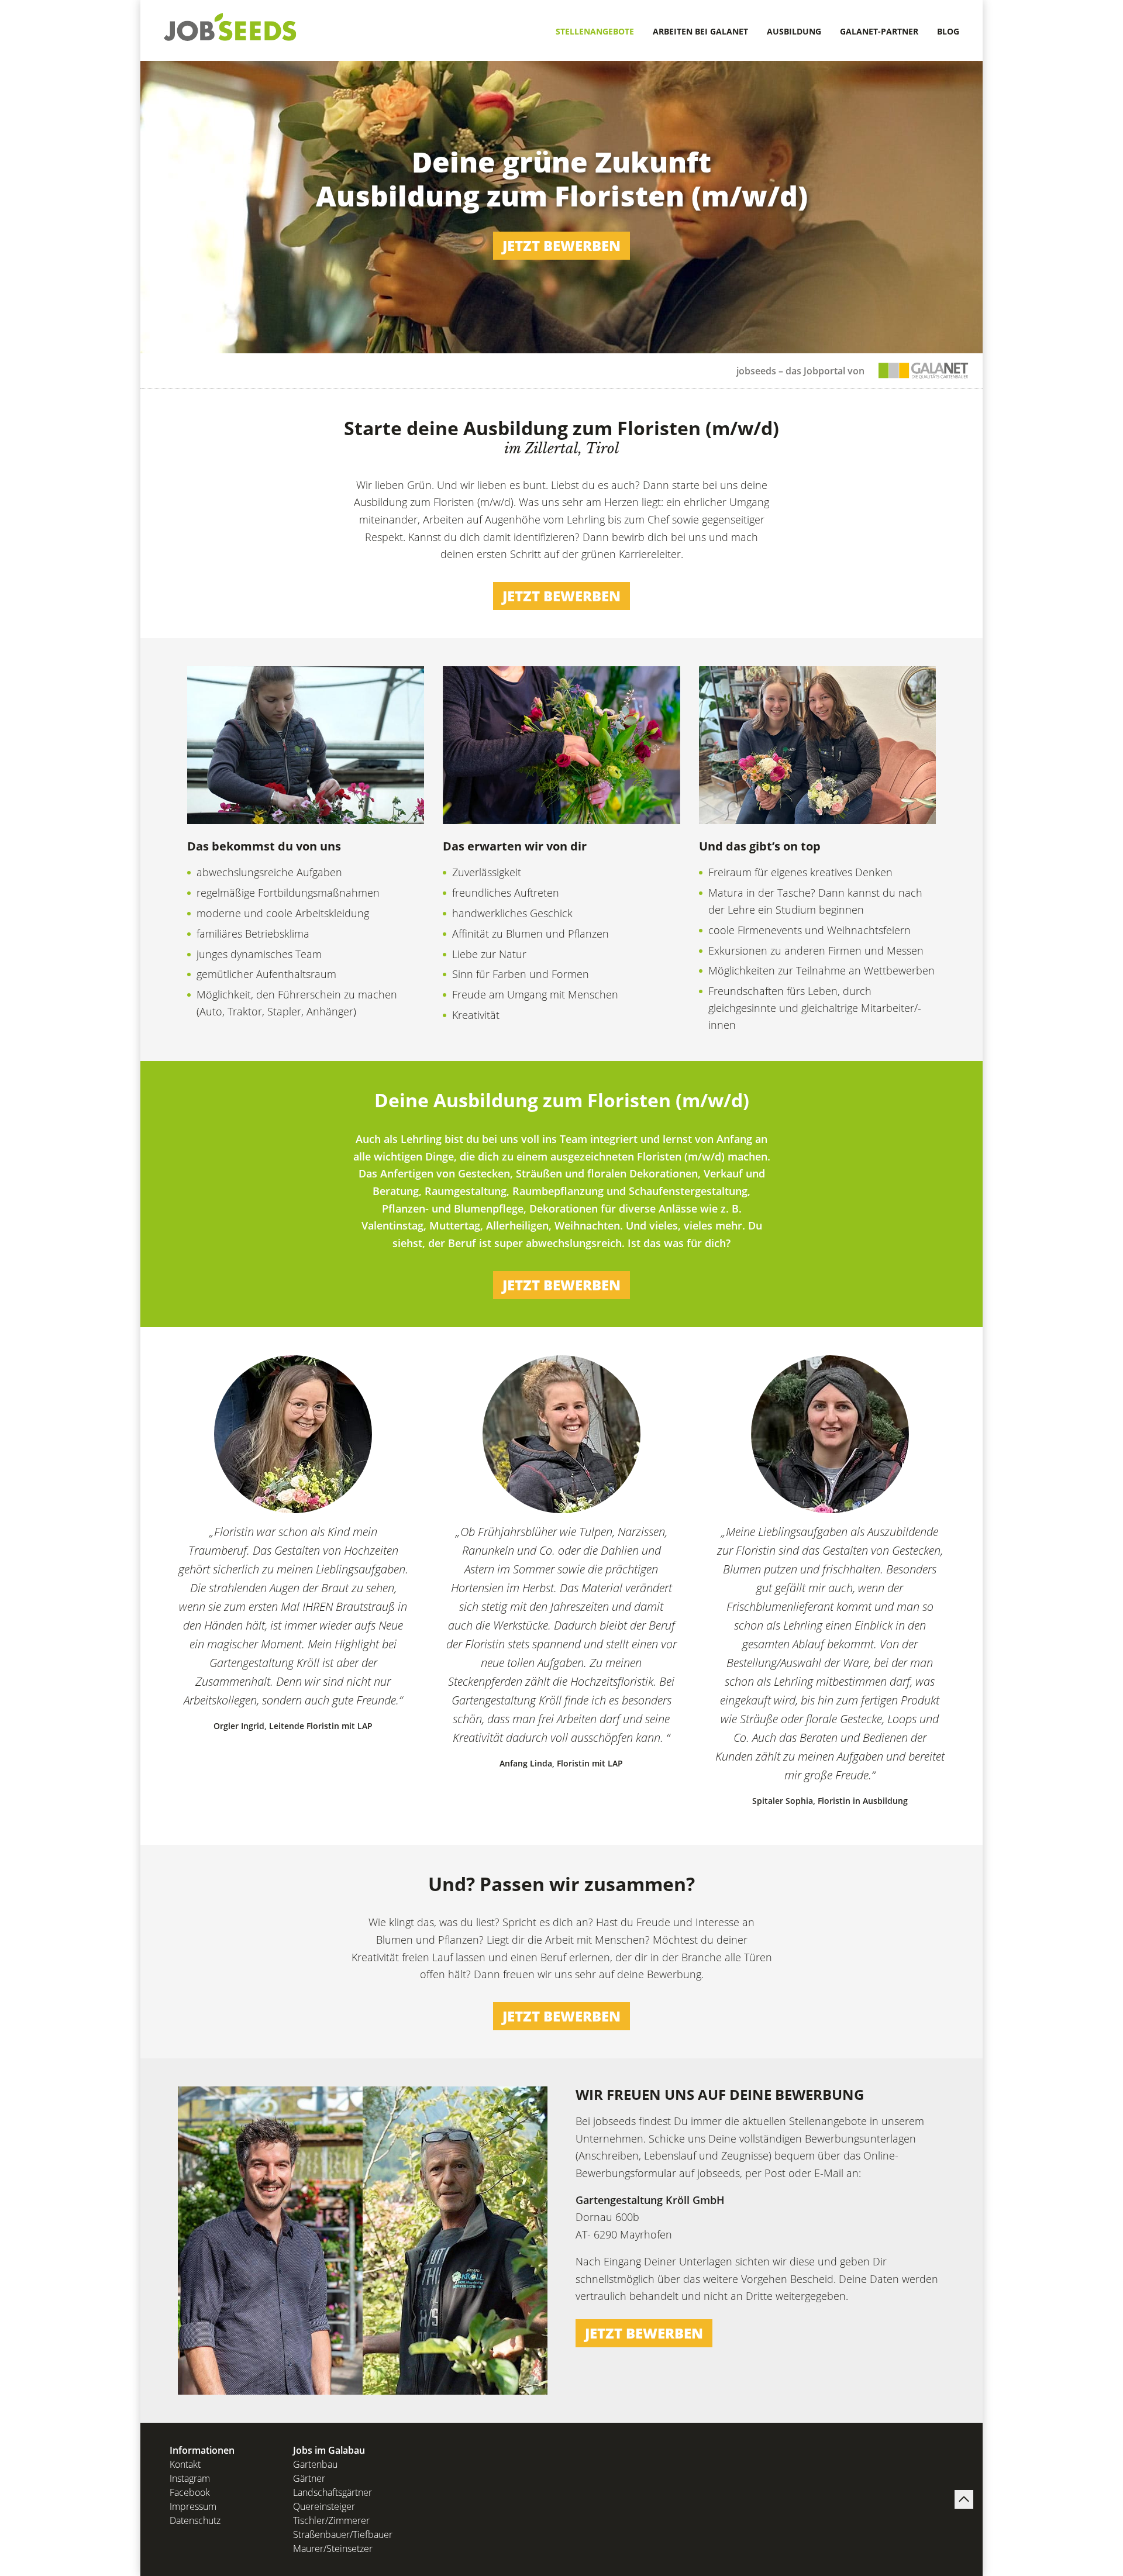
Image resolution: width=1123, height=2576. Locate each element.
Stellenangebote (595, 31)
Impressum (193, 2506)
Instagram (190, 2478)
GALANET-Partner (879, 31)
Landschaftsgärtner (333, 2492)
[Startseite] (230, 26)
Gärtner (309, 2478)
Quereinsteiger (324, 2506)
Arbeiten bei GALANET (700, 31)
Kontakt (185, 2464)
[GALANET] (924, 371)
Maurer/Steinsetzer (333, 2549)
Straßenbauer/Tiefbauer (343, 2534)
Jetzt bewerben (561, 245)
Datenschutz (195, 2520)
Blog (948, 31)
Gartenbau (315, 2464)
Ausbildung (794, 31)
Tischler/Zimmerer (331, 2520)
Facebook (190, 2492)
